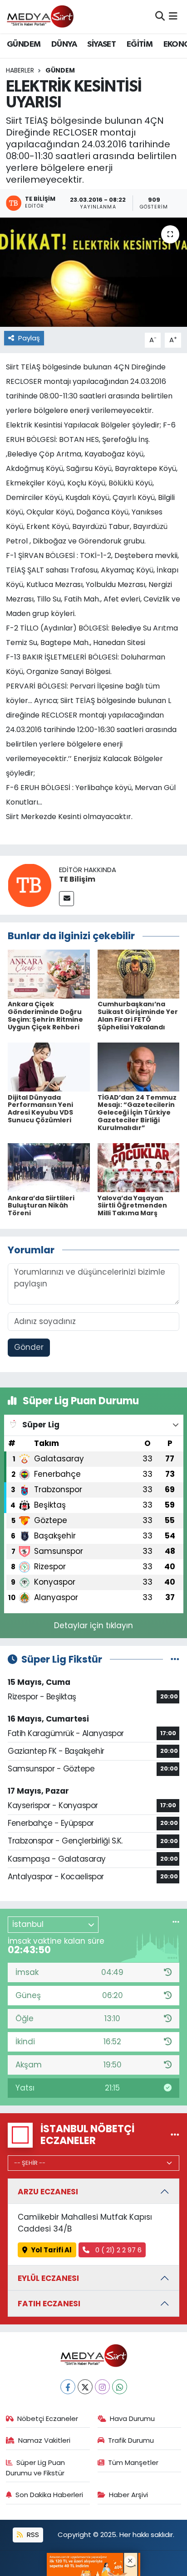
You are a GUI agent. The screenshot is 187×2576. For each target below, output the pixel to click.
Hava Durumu (132, 2418)
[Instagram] (102, 2387)
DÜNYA (64, 44)
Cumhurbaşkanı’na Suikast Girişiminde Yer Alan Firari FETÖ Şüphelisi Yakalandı (138, 1015)
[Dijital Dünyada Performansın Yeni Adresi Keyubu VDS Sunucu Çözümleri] (49, 1067)
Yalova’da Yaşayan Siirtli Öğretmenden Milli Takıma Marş (132, 1206)
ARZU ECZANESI (48, 2192)
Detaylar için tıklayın (93, 1625)
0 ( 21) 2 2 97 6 (118, 2250)
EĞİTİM (140, 44)
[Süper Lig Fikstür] (175, 1659)
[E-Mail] (66, 899)
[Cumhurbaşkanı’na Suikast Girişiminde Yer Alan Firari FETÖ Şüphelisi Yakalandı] (139, 974)
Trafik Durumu (131, 2440)
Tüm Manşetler (133, 2462)
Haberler (20, 70)
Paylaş (29, 338)
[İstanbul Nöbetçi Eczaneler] (175, 2135)
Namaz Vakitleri (44, 2440)
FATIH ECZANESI (49, 2304)
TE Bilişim (77, 879)
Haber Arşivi (128, 2495)
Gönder (29, 1347)
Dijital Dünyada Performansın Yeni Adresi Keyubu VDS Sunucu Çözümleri (40, 1109)
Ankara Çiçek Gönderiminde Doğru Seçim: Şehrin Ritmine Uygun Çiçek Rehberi (45, 1015)
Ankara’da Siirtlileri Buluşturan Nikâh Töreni (41, 1206)
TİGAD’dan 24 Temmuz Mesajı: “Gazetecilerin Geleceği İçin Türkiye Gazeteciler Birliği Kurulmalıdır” (137, 1113)
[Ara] (160, 16)
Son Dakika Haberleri (49, 2495)
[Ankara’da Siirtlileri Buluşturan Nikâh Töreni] (49, 1167)
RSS (32, 2535)
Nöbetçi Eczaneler (48, 2418)
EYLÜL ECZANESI (48, 2278)
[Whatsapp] (120, 2387)
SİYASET (101, 44)
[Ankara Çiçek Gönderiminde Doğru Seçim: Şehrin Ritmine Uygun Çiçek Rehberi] (49, 974)
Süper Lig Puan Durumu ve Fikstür (36, 2467)
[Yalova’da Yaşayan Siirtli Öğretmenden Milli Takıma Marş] (139, 1167)
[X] (85, 2387)
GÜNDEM (24, 44)
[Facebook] (68, 2387)
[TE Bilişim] (30, 885)
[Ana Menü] (173, 16)
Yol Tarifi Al (51, 2250)
